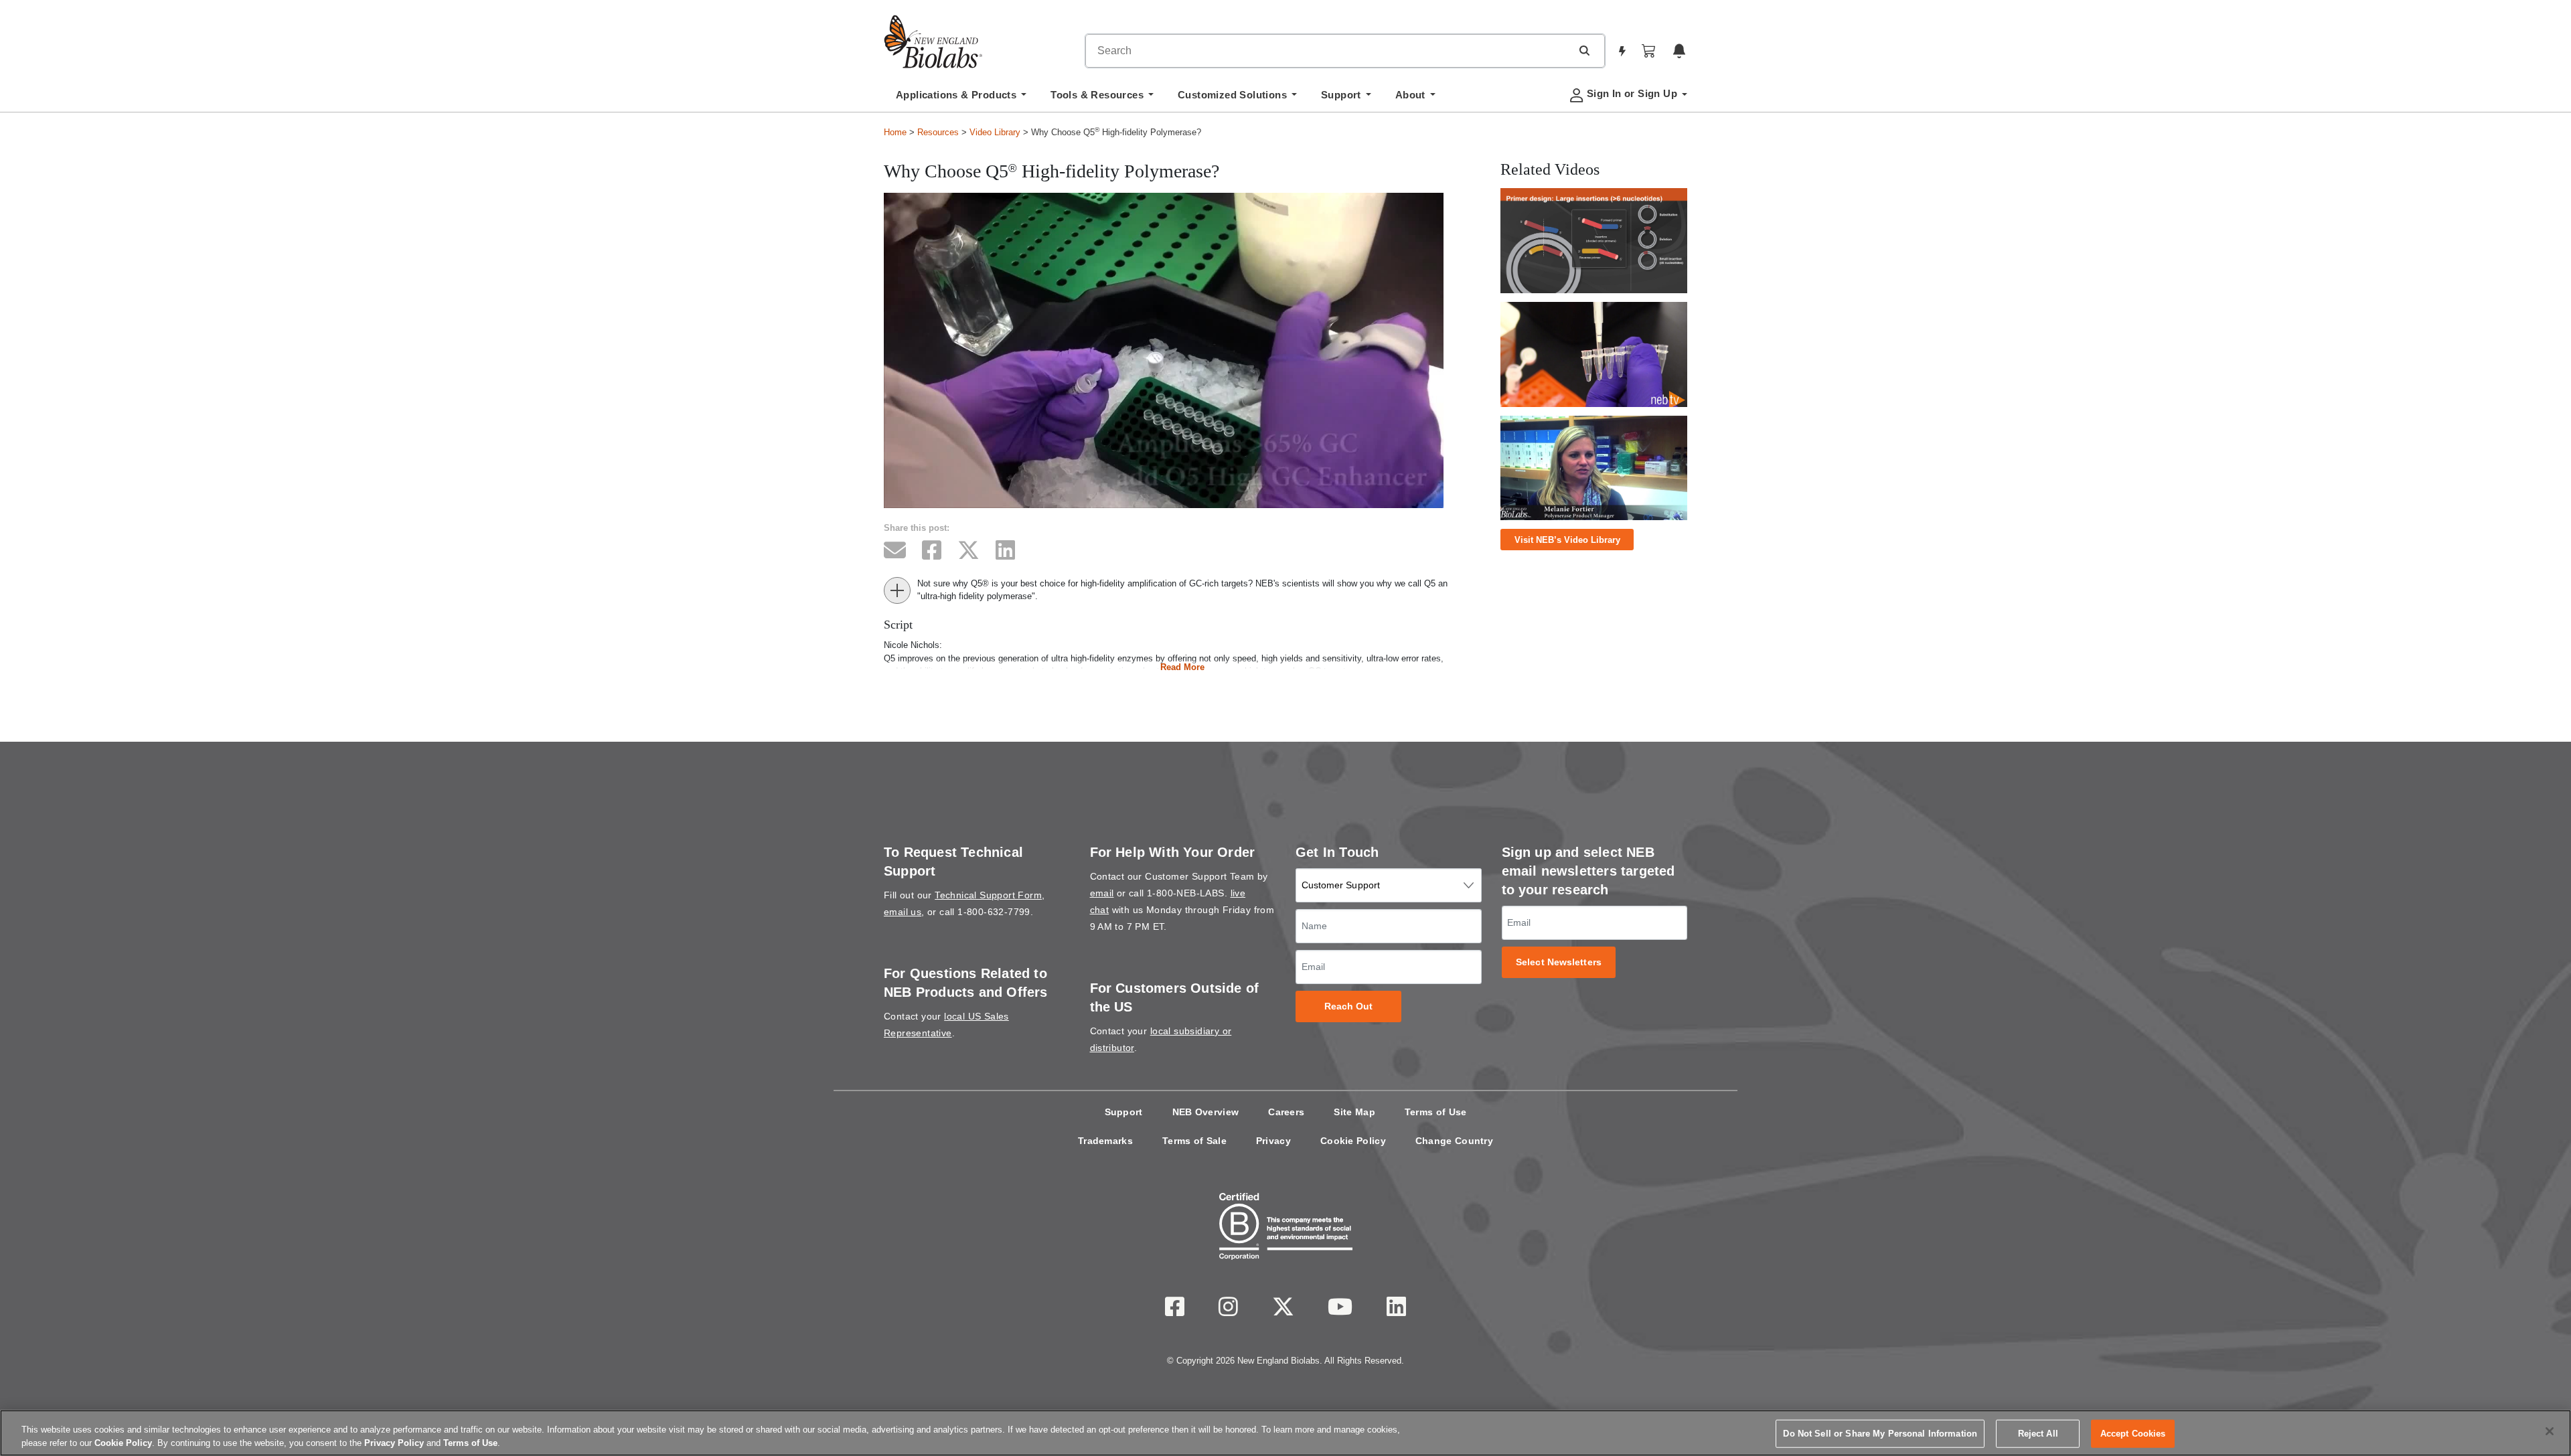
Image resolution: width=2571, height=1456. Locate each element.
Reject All (2038, 1434)
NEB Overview (1206, 1112)
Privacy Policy (394, 1442)
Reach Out (1349, 1006)
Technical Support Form (988, 895)
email (1102, 893)
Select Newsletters (1559, 962)
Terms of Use (1436, 1112)
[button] (1584, 50)
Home (895, 132)
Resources (938, 132)
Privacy (1273, 1141)
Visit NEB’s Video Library (1567, 540)
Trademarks (1105, 1141)
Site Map (1354, 1112)
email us (903, 912)
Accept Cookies (2133, 1434)
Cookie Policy (1353, 1141)
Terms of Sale (1194, 1141)
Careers (1286, 1112)
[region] (1285, 1433)
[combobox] (1328, 51)
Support (1124, 1112)
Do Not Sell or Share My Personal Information (1880, 1434)
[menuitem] (961, 98)
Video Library (995, 132)
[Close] (2550, 1431)
